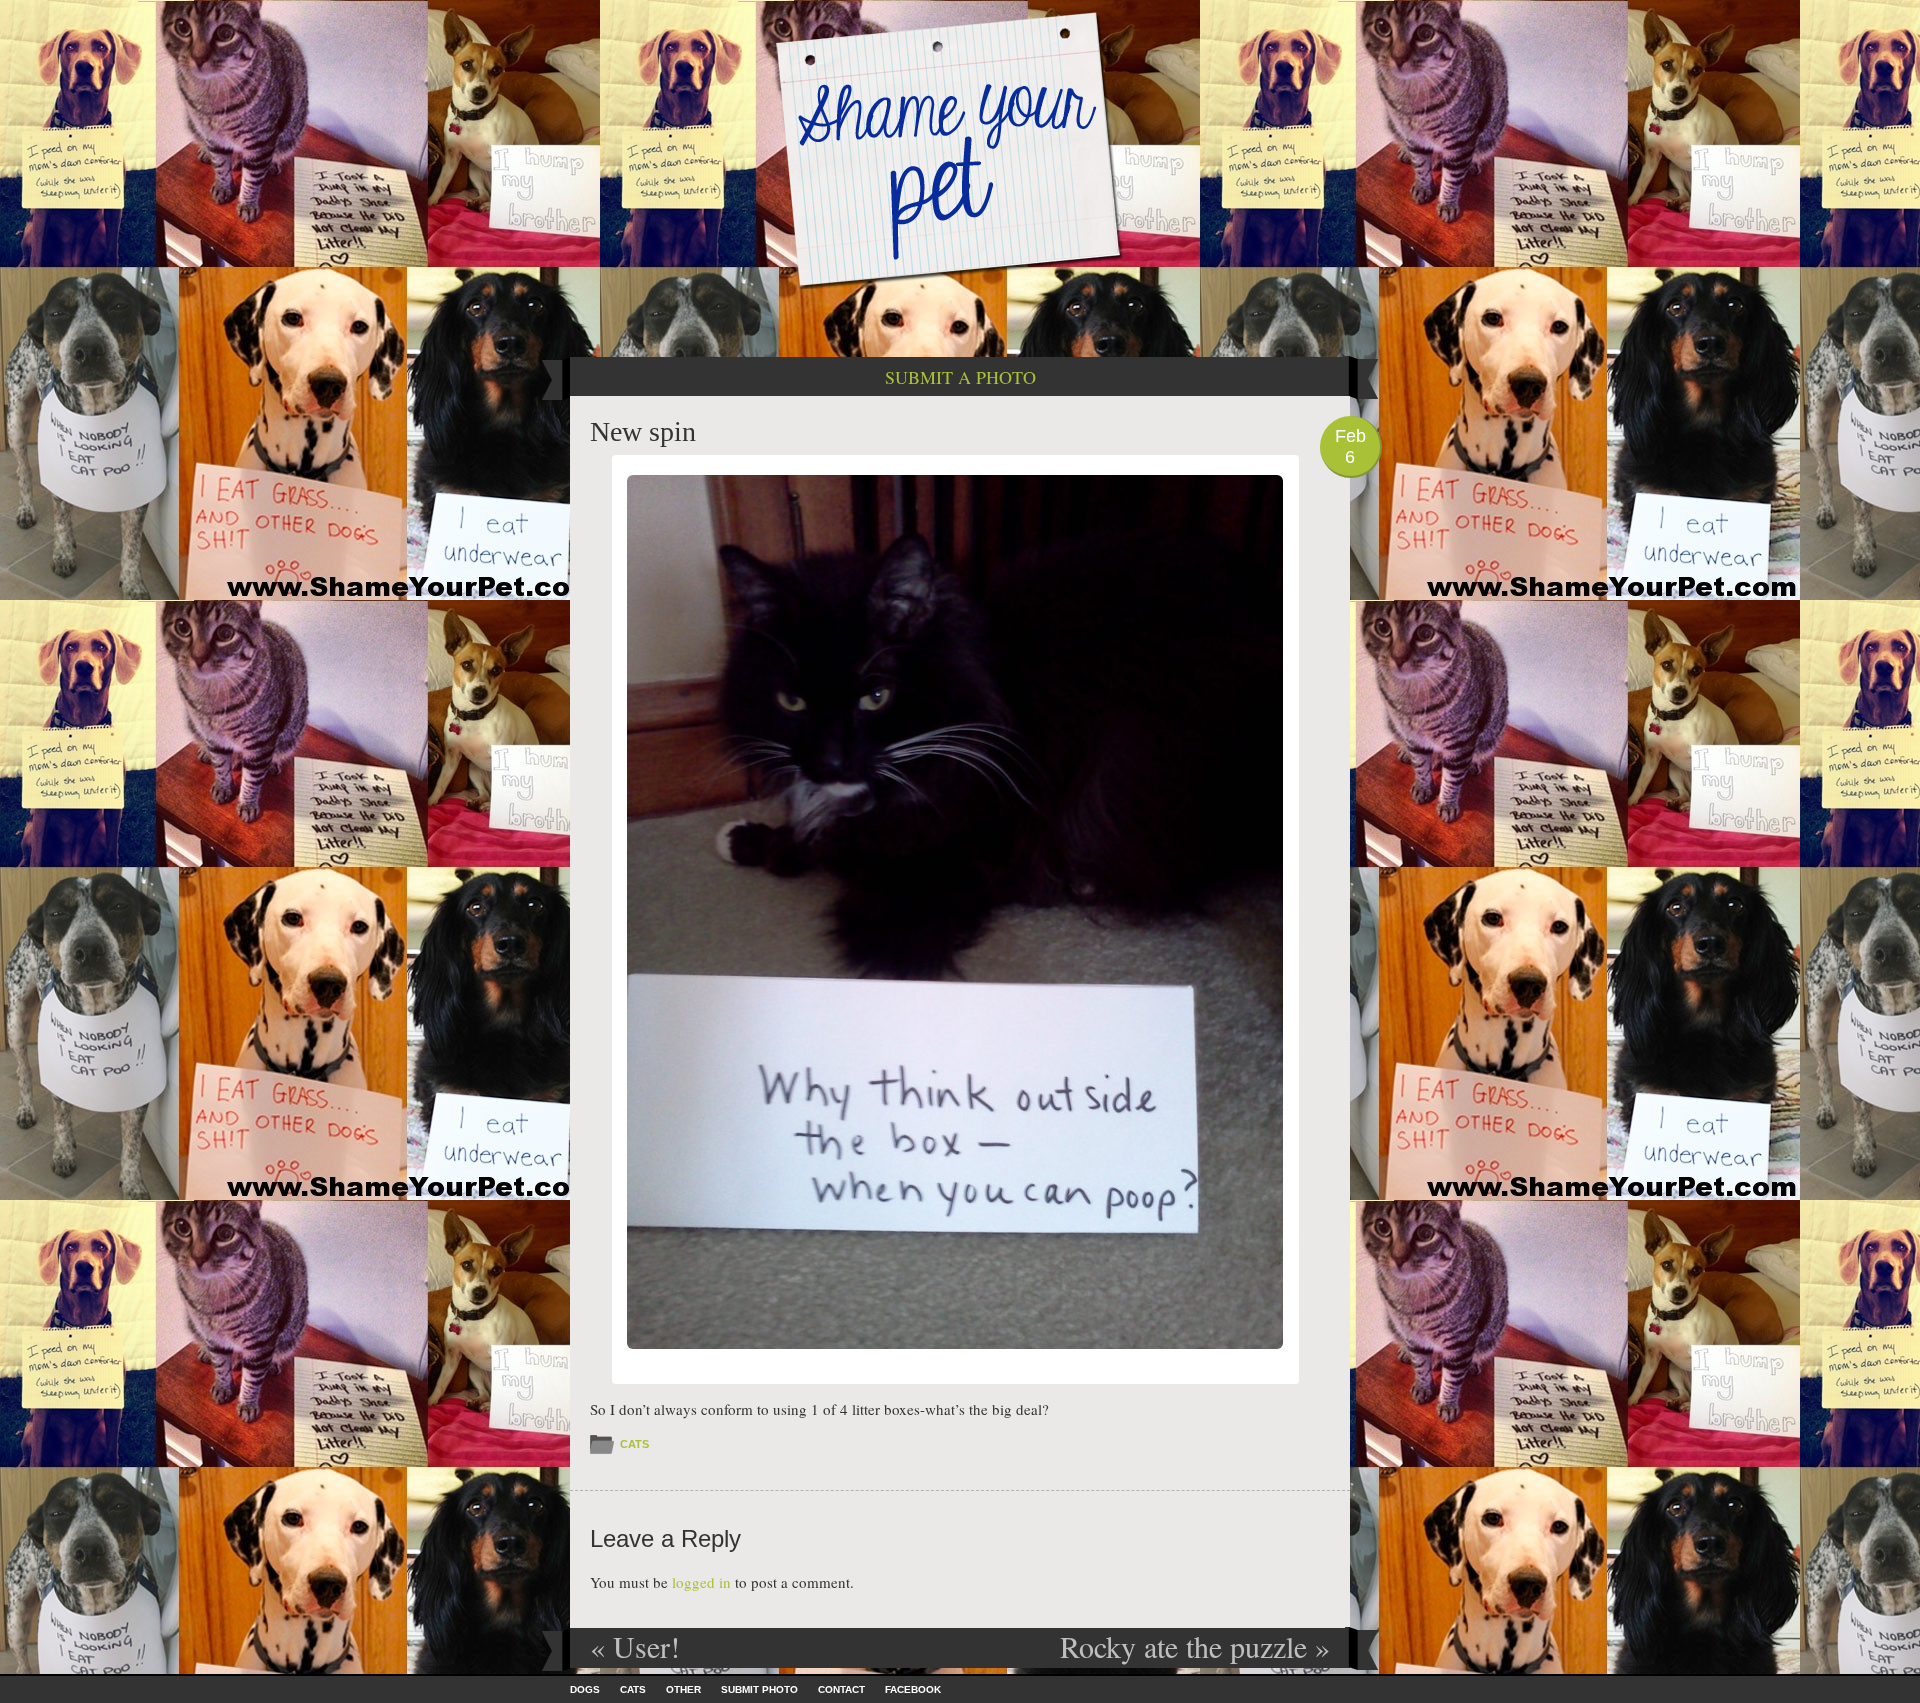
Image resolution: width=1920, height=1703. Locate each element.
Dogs (585, 1689)
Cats (634, 1444)
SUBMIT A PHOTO (960, 377)
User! (635, 1646)
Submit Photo (759, 1689)
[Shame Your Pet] (960, 148)
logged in (701, 1582)
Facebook (913, 1689)
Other (683, 1689)
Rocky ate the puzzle (1195, 1646)
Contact (841, 1689)
